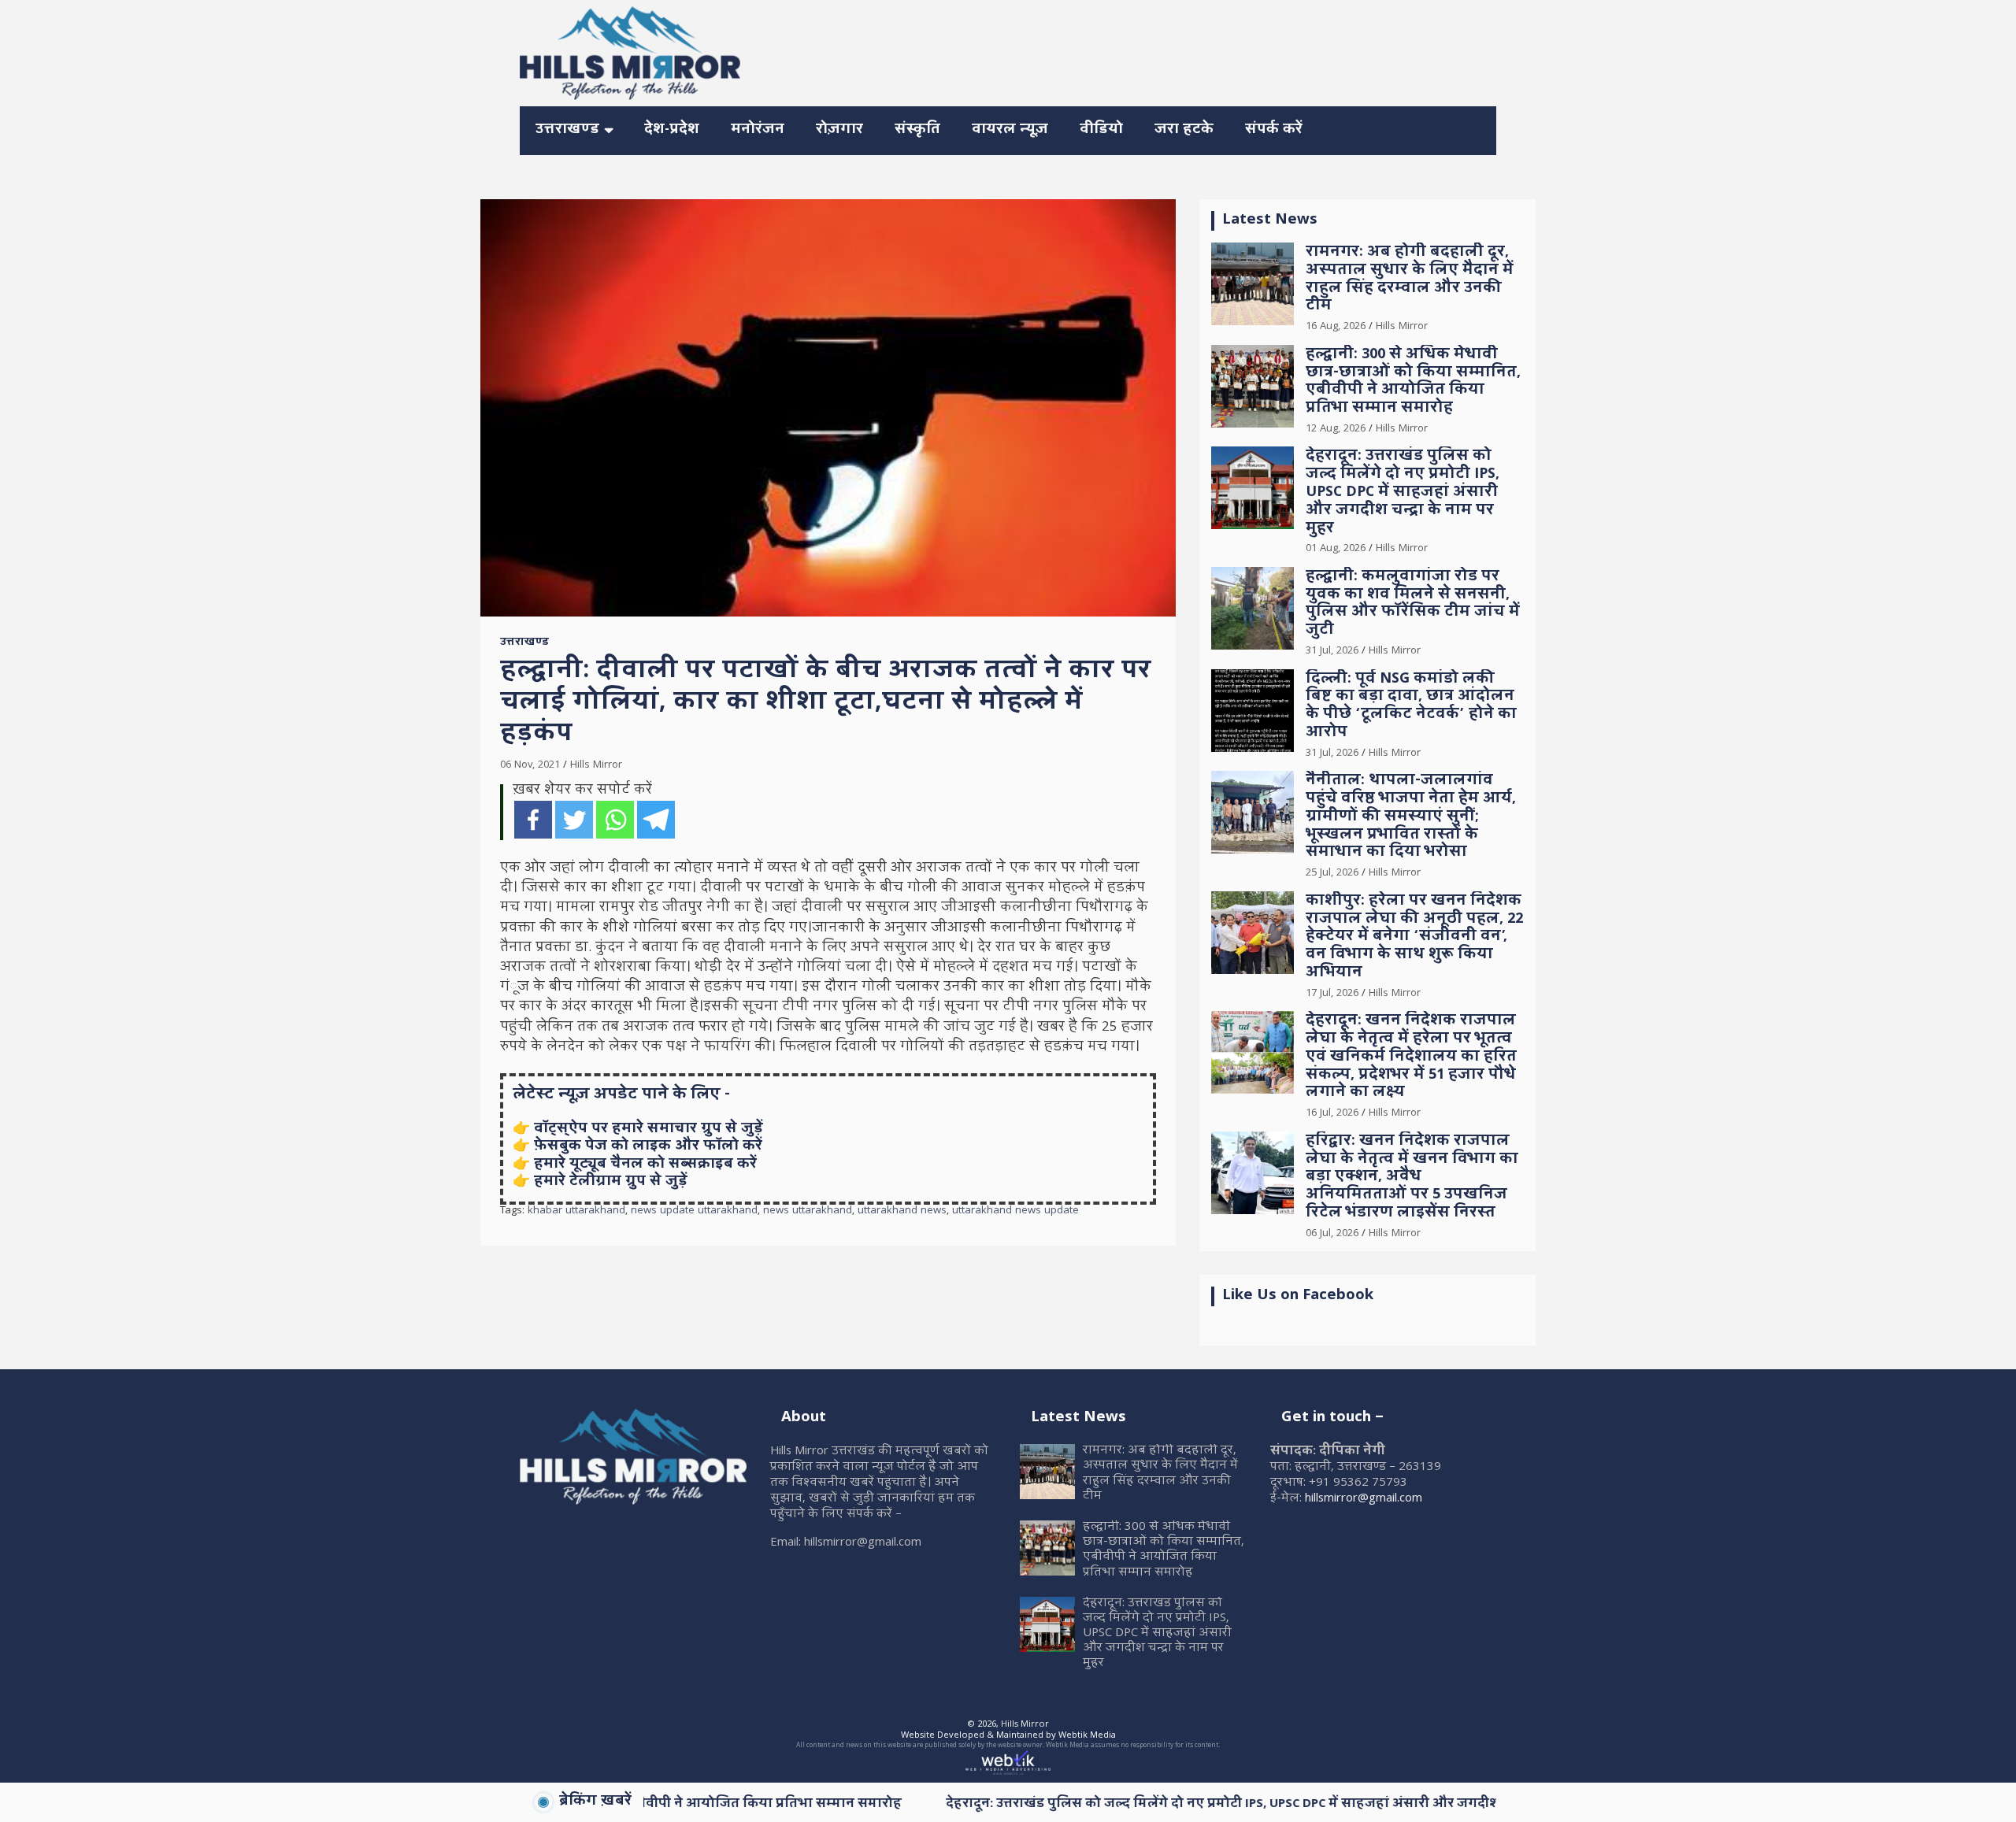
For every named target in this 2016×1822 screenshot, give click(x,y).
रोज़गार (839, 130)
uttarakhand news (902, 1212)
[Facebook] (533, 820)
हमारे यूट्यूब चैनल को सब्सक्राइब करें (645, 1165)
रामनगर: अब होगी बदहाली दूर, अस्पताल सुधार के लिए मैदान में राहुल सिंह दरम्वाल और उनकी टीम (1410, 280)
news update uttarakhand (694, 1212)
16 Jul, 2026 (1332, 1113)
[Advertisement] (1210, 50)
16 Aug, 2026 (1336, 327)
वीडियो (1101, 130)
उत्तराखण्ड (567, 130)
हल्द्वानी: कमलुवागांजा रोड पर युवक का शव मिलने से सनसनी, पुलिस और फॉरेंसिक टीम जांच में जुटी (1413, 604)
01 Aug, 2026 (1336, 549)
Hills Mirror (596, 765)
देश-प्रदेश (672, 130)
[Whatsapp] (615, 820)
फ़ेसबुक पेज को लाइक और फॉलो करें (648, 1147)
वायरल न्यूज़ (1010, 130)
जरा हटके (1184, 130)
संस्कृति (917, 130)
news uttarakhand (808, 1212)
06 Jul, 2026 (1332, 1234)
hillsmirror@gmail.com (1364, 1499)
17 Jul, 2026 (1332, 994)
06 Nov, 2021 (530, 765)
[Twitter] (574, 820)
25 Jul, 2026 (1332, 873)
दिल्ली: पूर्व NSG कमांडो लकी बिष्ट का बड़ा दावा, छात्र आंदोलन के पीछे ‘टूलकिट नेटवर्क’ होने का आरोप (1411, 707)
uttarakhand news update (1015, 1212)
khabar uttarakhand (576, 1212)
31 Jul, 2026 (1332, 651)
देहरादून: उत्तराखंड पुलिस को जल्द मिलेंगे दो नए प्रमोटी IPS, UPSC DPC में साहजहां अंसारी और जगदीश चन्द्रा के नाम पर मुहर (1403, 493)
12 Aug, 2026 (1336, 429)
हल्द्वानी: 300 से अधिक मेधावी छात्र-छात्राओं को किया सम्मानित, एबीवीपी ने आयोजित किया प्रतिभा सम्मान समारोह (1413, 382)
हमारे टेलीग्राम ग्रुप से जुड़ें (611, 1182)
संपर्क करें (1274, 130)
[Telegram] (656, 820)
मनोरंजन (758, 130)
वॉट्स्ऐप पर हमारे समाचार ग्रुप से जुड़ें (649, 1129)
